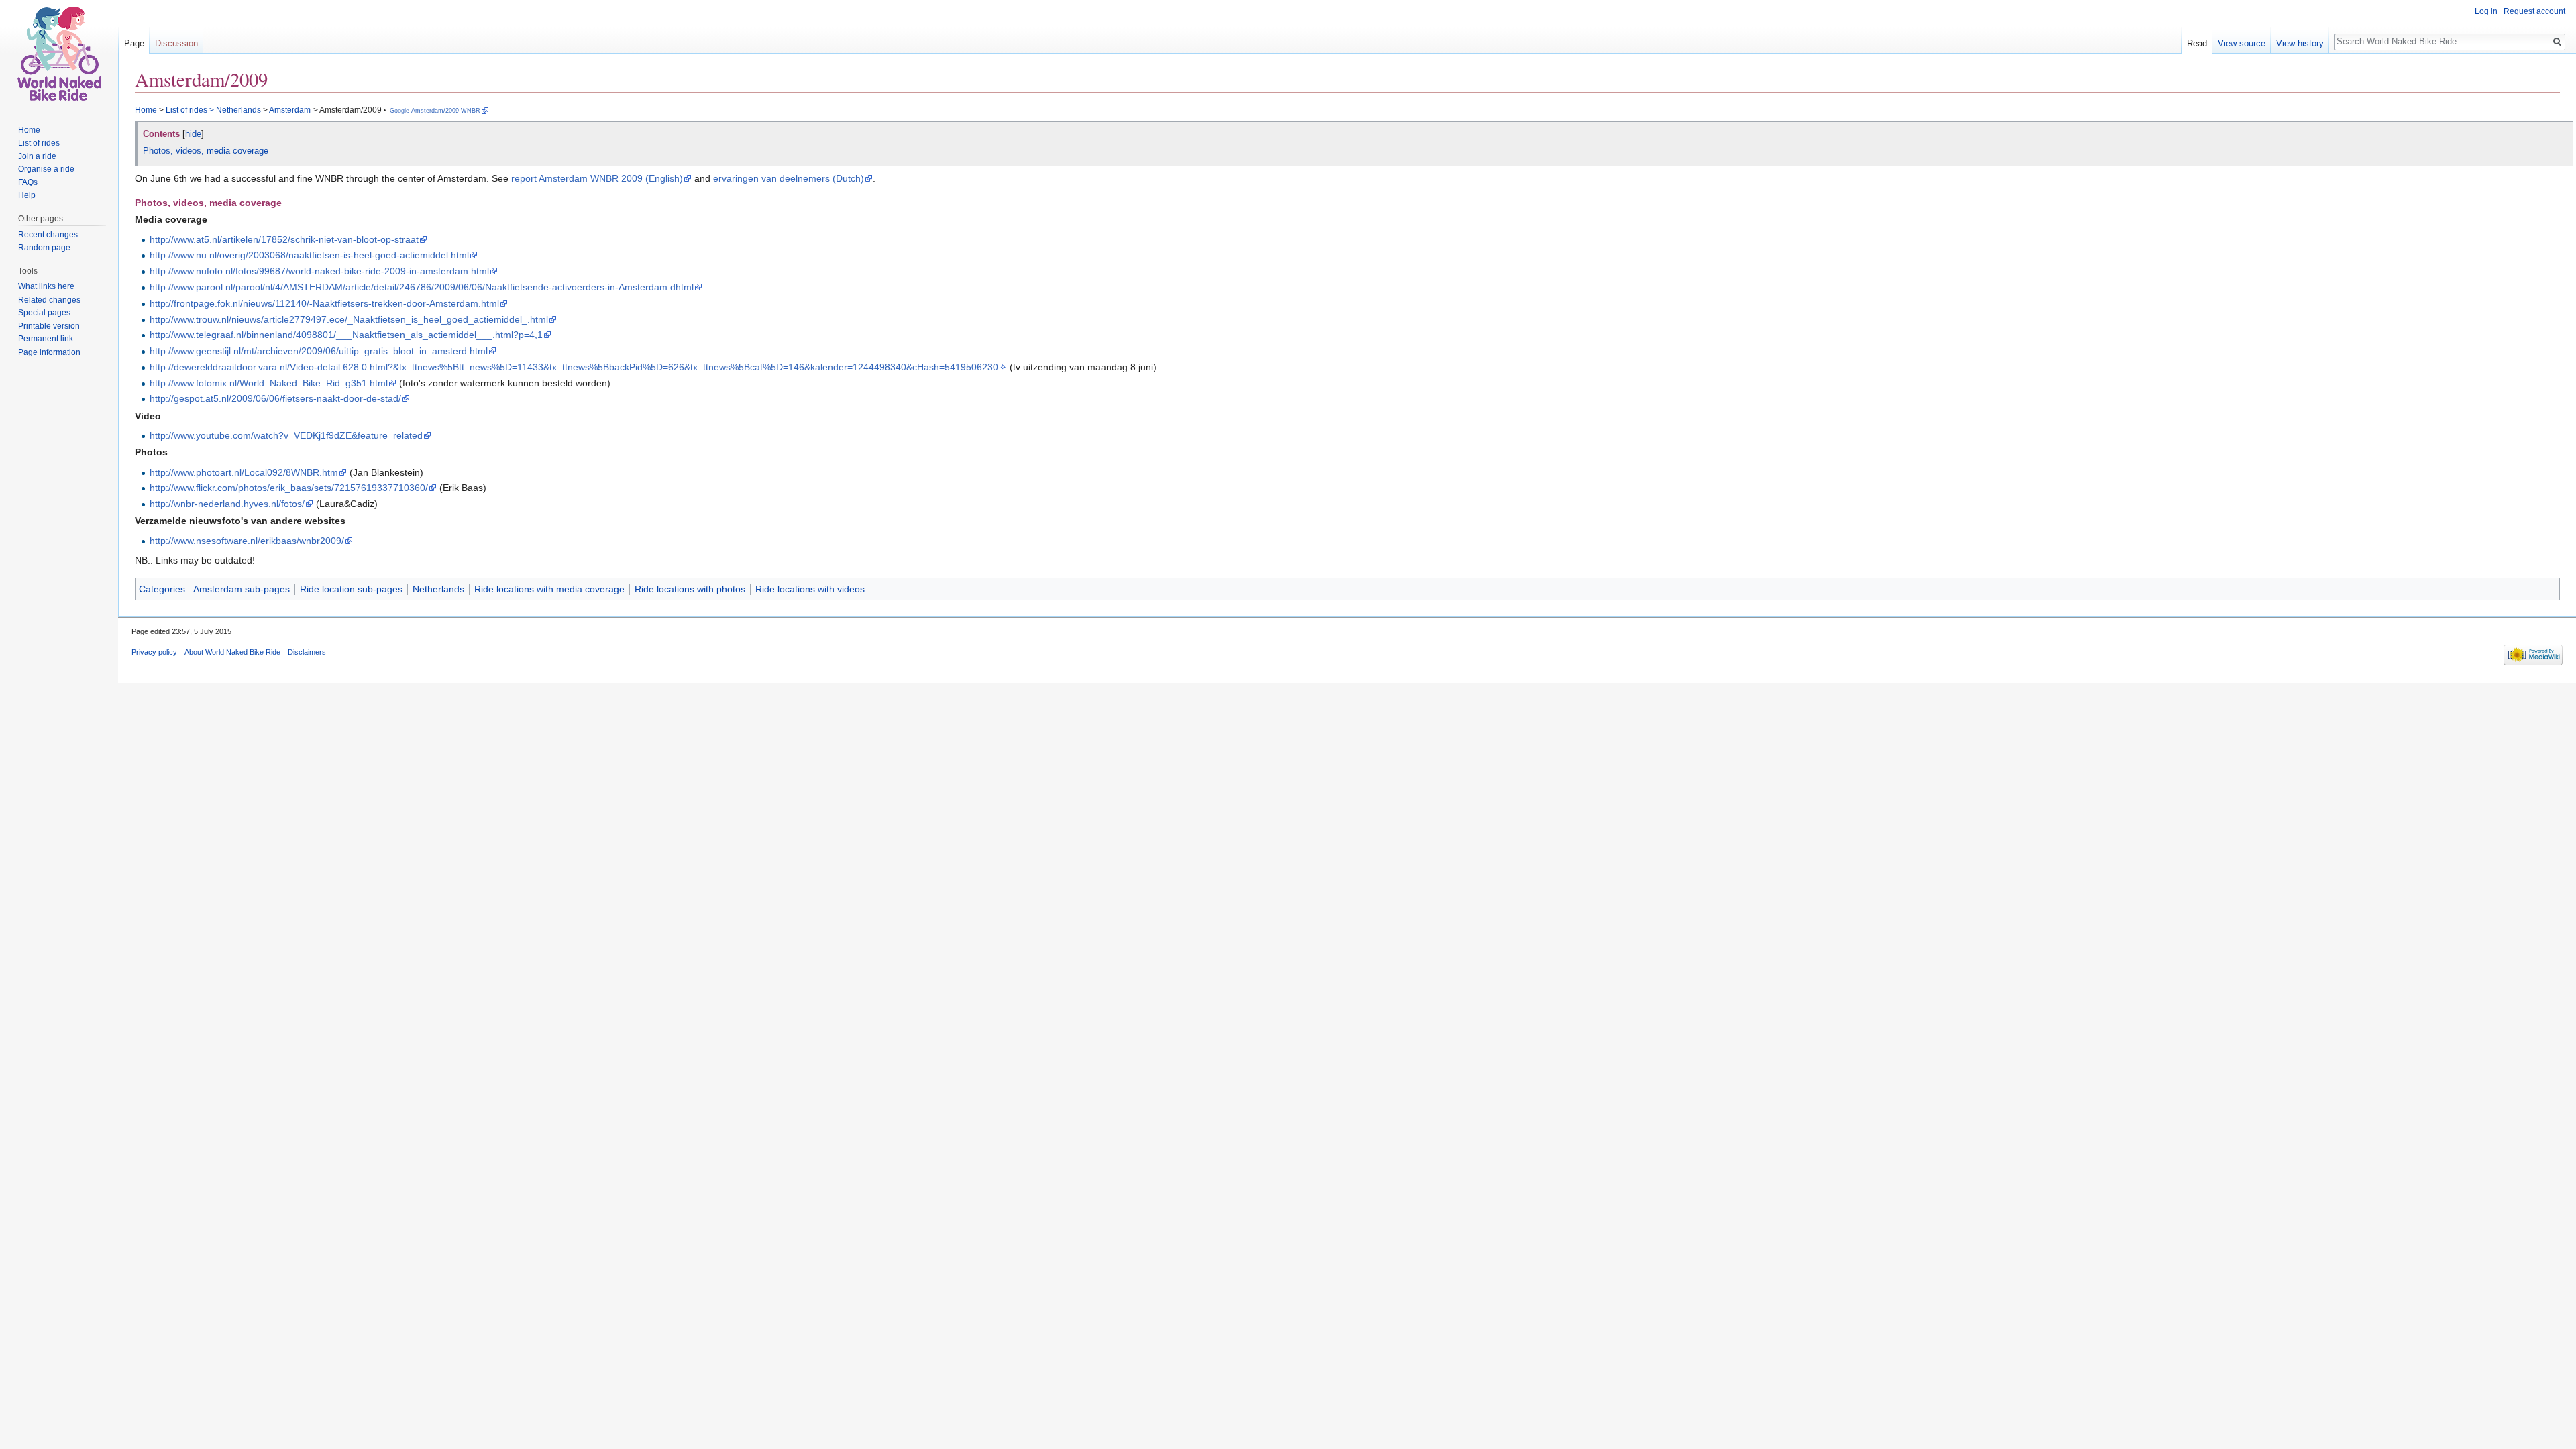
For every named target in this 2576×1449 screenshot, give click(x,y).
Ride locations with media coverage (549, 589)
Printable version (49, 326)
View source (2242, 43)
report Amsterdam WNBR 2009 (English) (597, 178)
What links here (46, 286)
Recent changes (48, 235)
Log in (2486, 11)
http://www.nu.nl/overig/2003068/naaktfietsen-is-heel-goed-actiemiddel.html (309, 255)
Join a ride (37, 156)
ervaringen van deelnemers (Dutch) (789, 178)
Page (134, 43)
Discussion (176, 43)
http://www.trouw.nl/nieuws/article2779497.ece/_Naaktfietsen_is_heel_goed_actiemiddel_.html (349, 319)
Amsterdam (290, 110)
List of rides (186, 110)
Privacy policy (154, 652)
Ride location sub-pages (351, 589)
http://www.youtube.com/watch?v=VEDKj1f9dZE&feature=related (286, 435)
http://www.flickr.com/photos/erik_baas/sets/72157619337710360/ (289, 488)
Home (146, 110)
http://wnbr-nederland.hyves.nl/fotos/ (227, 504)
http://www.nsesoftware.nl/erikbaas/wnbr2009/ (247, 541)
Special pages (44, 313)
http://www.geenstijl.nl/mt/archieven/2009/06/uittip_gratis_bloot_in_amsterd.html (319, 351)
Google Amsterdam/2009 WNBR (435, 111)
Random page (44, 248)
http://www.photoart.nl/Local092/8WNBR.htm (244, 472)
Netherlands (238, 110)
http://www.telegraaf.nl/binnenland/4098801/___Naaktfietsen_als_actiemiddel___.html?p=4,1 (346, 335)
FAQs (28, 182)
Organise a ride (46, 169)
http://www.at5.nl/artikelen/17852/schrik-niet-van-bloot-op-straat (284, 239)
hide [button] (193, 134)
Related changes (49, 300)
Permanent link (46, 339)
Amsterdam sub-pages (241, 589)
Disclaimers (307, 652)
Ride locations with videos (810, 589)
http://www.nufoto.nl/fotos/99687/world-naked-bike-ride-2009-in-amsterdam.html (319, 271)
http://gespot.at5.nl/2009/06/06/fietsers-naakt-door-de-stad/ (275, 398)
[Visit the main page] (59, 54)
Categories (162, 589)
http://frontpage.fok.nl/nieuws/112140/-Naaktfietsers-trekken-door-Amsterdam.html (324, 303)
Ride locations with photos (690, 589)
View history (2300, 43)
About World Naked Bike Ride (232, 652)
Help (27, 195)
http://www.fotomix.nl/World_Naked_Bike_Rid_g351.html (269, 383)
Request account (2534, 11)
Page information (49, 352)
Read (2197, 43)
